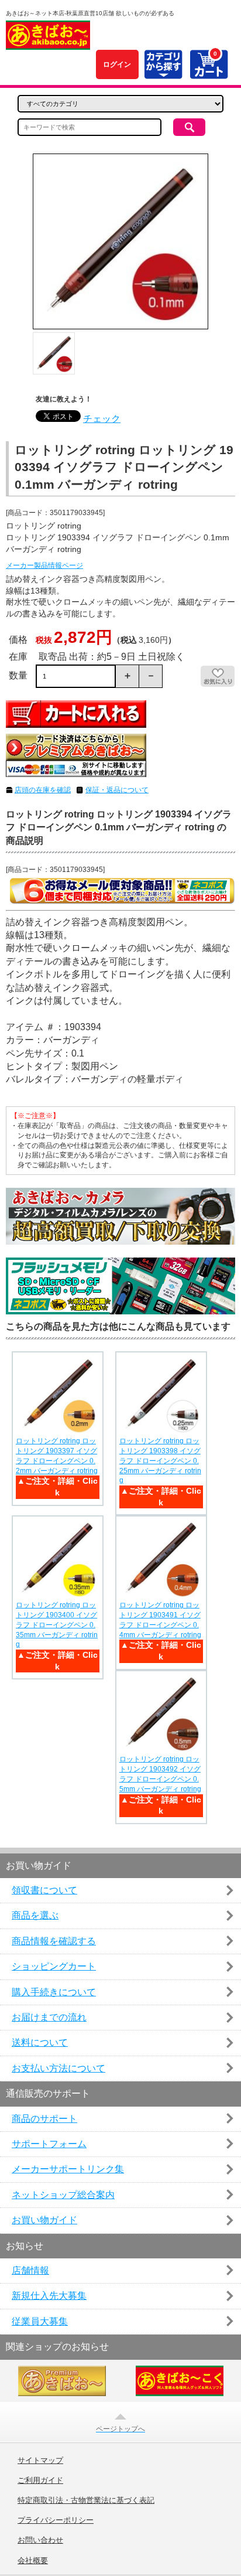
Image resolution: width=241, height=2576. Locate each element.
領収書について (44, 1890)
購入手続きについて (54, 1992)
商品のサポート (44, 2119)
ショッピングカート (54, 1966)
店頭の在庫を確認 (43, 790)
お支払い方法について (58, 2068)
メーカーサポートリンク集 (68, 2169)
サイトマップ (40, 2461)
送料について (40, 2042)
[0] (209, 72)
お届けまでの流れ (49, 2017)
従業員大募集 (40, 2321)
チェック (102, 419)
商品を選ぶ (35, 1915)
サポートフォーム (49, 2144)
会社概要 (33, 2561)
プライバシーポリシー (56, 2520)
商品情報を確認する (54, 1941)
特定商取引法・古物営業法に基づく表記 (86, 2500)
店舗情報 (30, 2270)
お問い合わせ (40, 2540)
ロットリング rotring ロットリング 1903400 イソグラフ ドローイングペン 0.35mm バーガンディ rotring (57, 1625)
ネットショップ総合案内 (63, 2195)
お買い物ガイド (44, 2220)
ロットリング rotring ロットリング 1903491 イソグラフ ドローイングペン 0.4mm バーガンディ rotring (160, 1620)
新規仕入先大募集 (49, 2296)
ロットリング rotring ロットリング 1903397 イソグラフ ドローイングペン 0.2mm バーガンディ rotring (57, 1456)
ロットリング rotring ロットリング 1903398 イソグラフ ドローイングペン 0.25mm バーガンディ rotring (160, 1461)
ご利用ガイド (40, 2480)
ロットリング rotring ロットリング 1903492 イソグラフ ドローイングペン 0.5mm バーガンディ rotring (160, 1774)
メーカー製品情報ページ (44, 565)
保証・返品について (117, 790)
